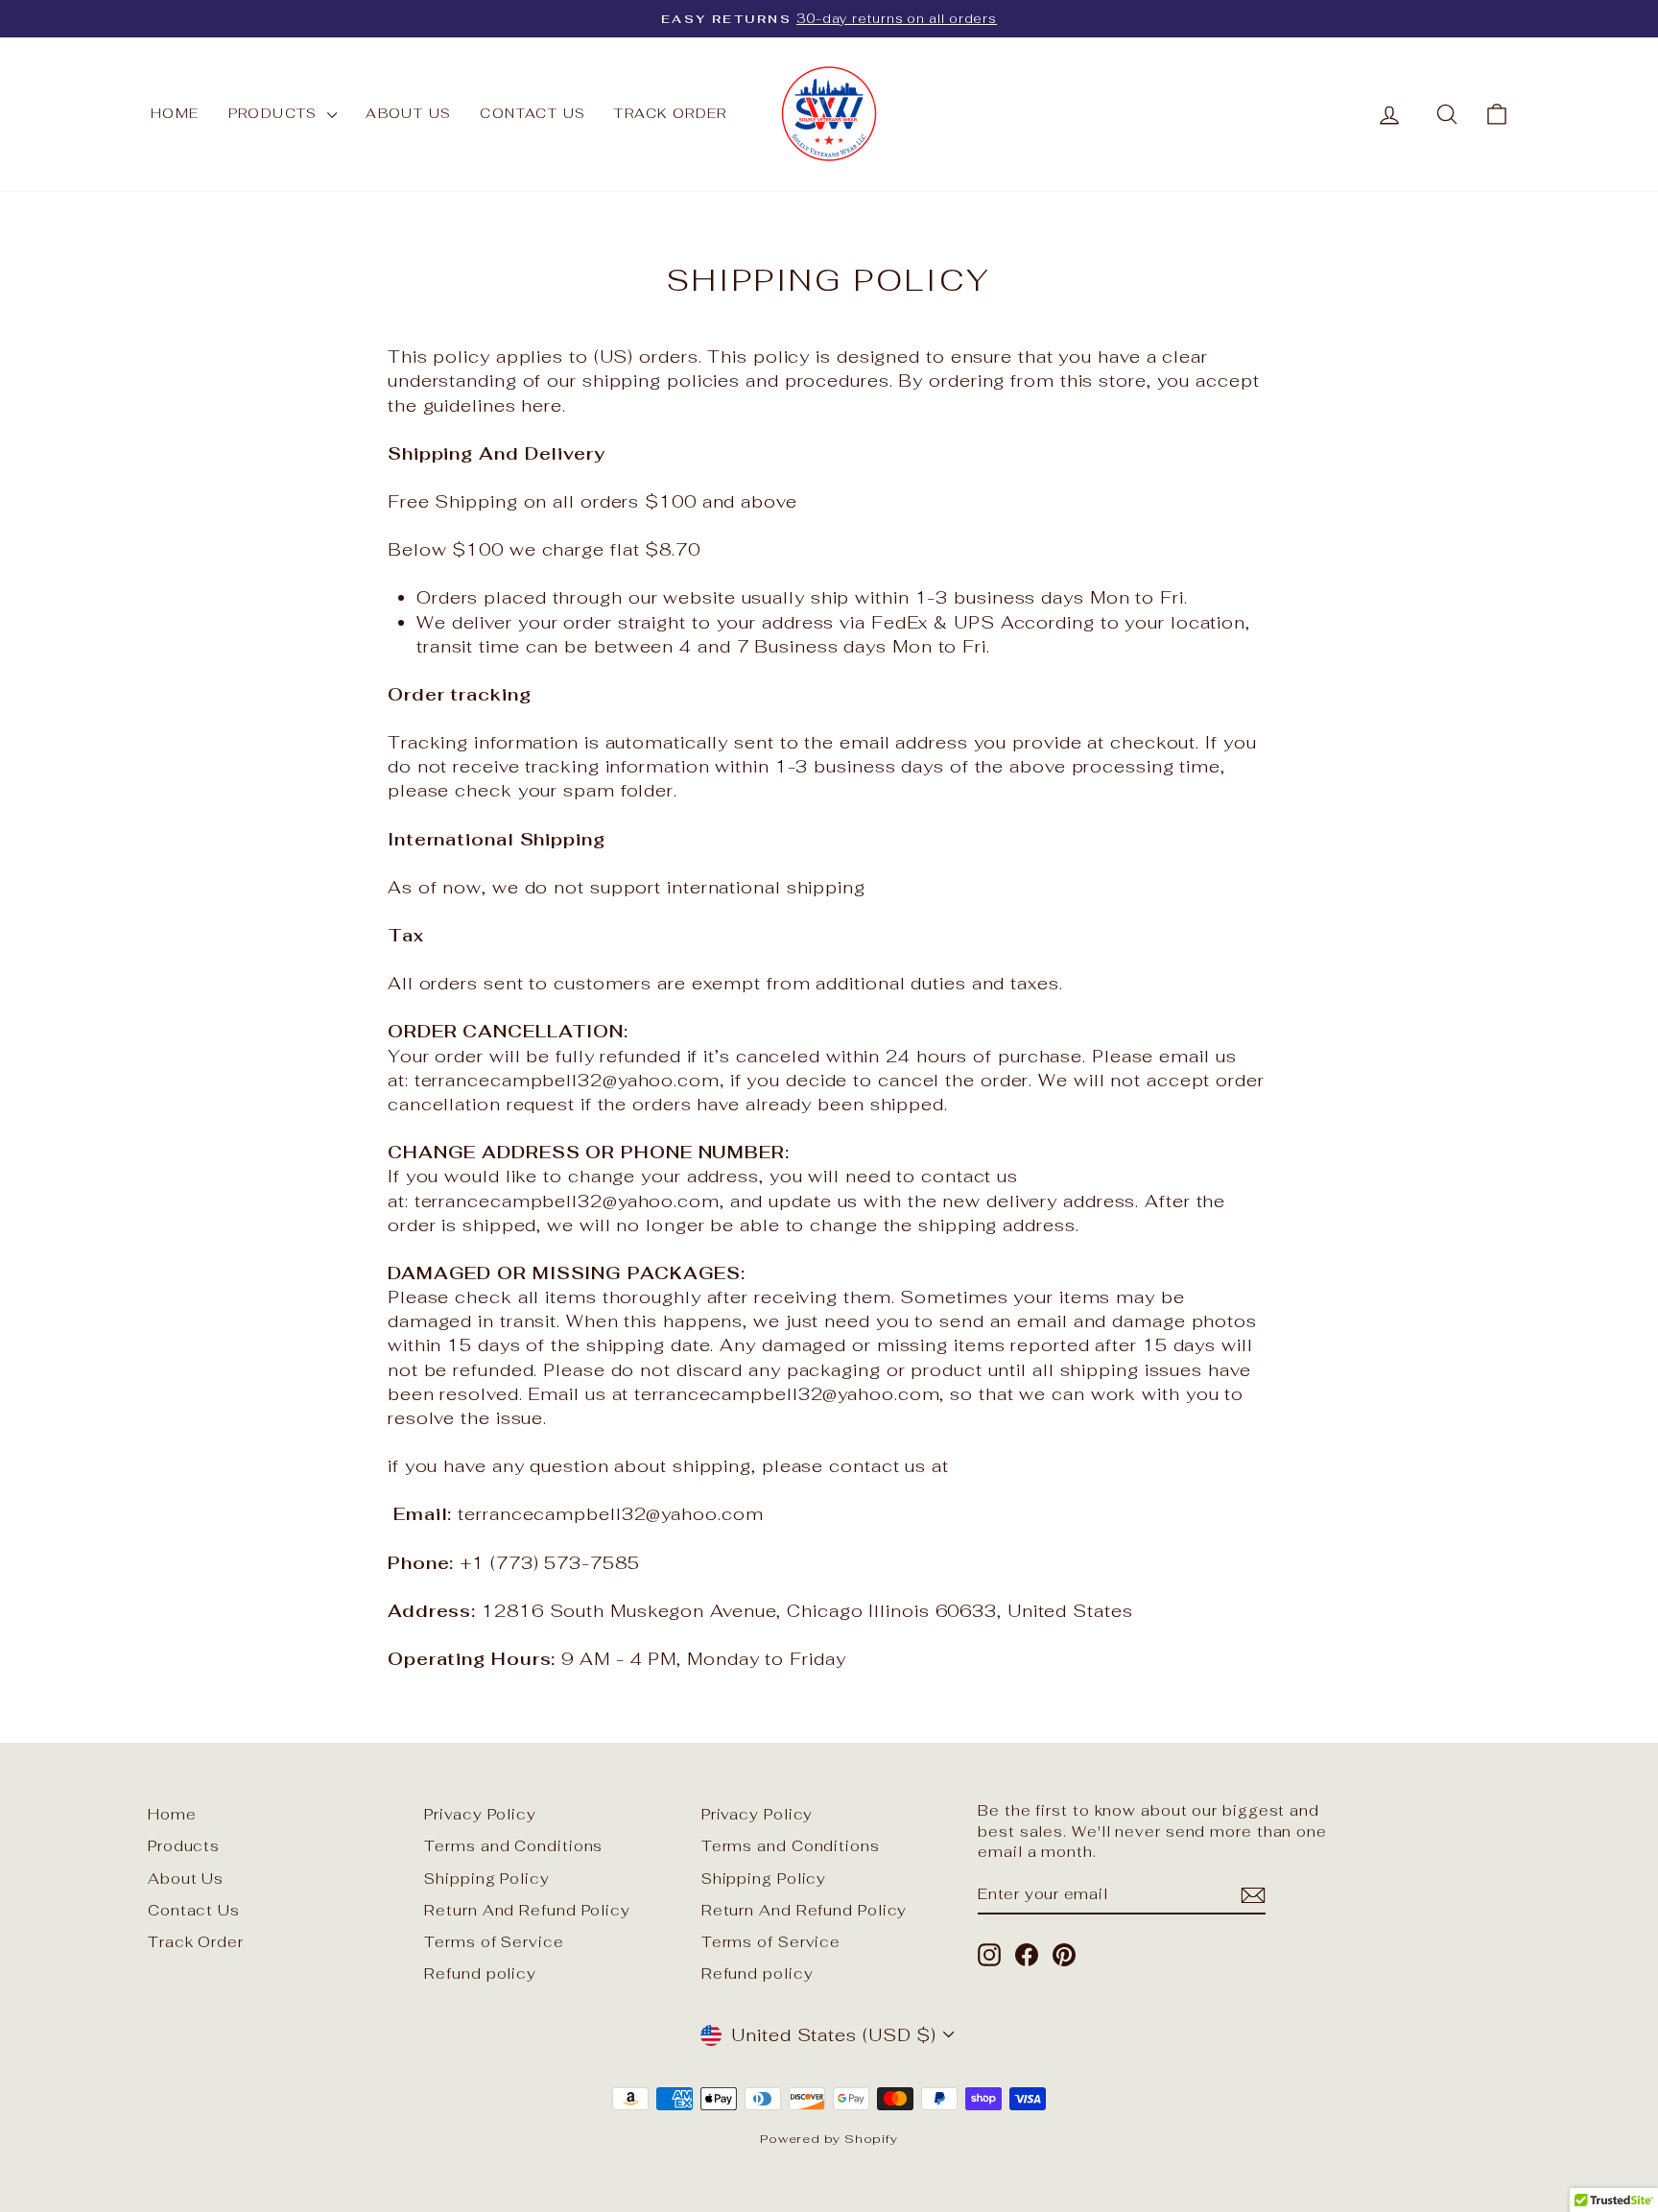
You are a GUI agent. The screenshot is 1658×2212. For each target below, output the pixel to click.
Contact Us (533, 113)
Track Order (670, 113)
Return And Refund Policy (527, 1910)
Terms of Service (494, 1942)
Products (276, 113)
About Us (408, 113)
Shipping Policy (487, 1879)
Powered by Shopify (829, 2139)
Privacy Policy (480, 1814)
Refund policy (480, 1974)
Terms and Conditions (513, 1846)
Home (175, 113)
